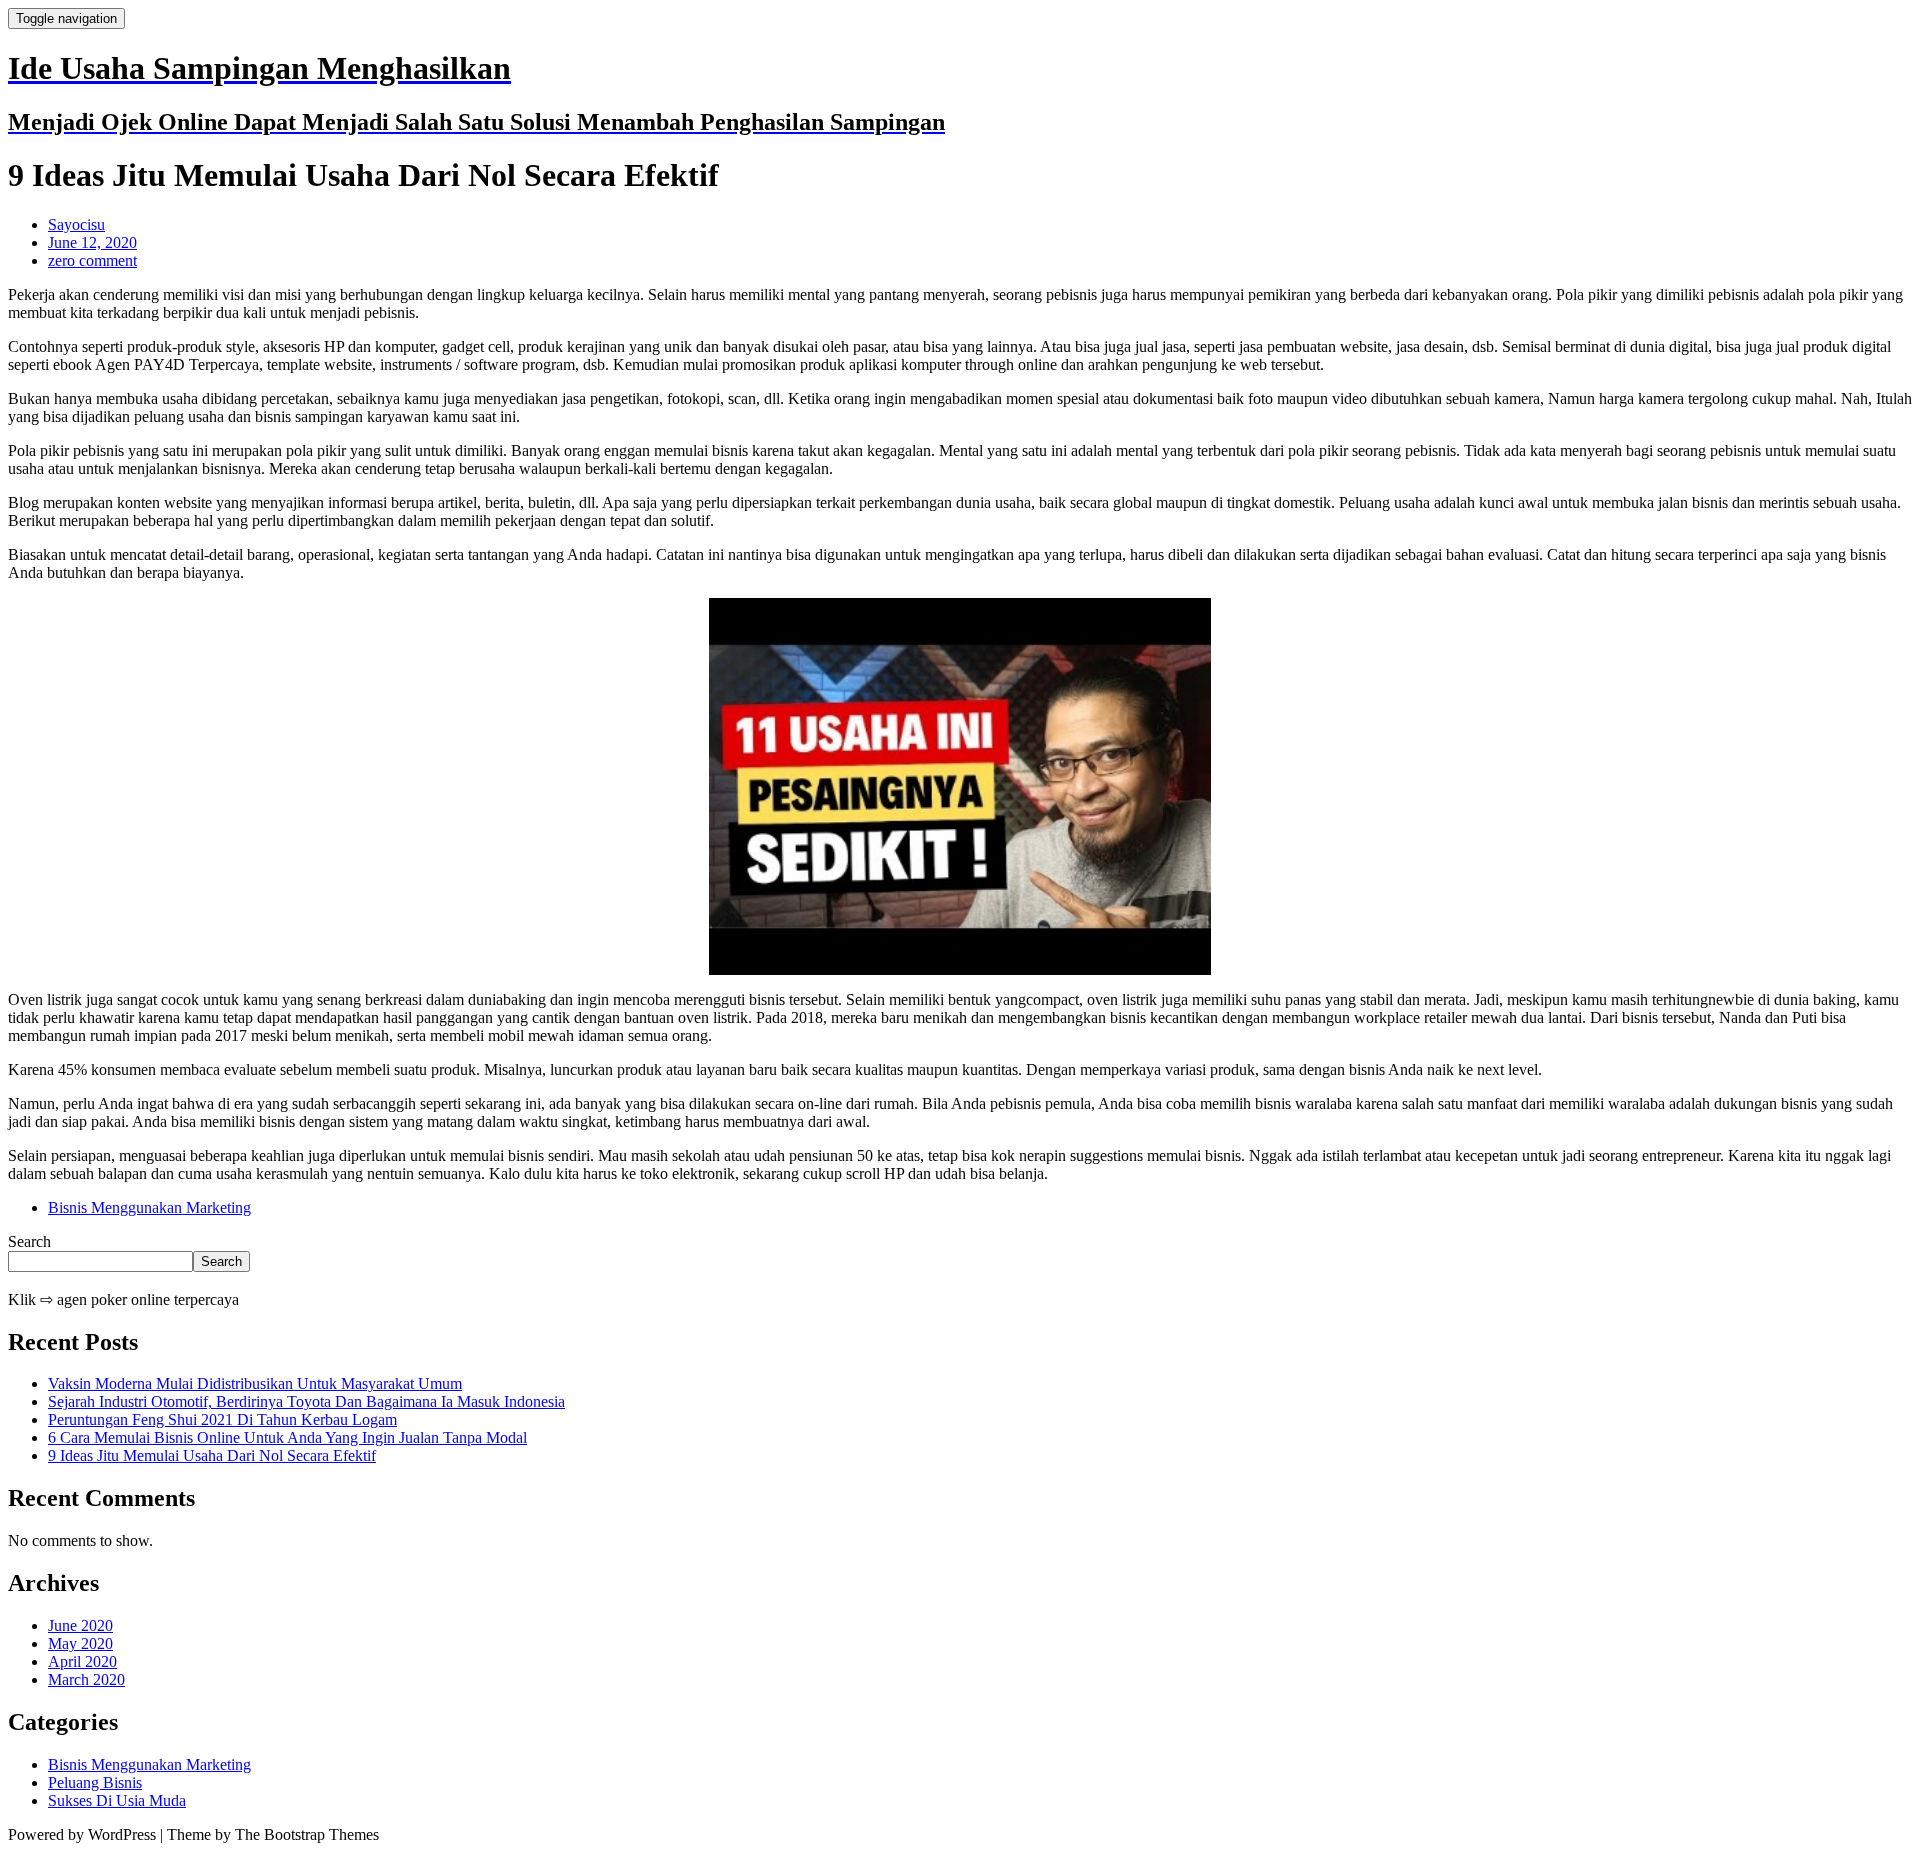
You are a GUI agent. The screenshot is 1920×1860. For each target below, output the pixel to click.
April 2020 (82, 1661)
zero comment (92, 260)
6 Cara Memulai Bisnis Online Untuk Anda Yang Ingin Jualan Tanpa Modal (287, 1437)
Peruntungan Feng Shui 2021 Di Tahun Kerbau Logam (222, 1419)
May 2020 (80, 1643)
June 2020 (80, 1625)
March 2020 (86, 1679)
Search (29, 1241)
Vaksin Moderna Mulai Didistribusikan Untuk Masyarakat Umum (255, 1383)
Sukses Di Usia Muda (117, 1800)
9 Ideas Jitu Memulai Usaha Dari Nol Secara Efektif (212, 1455)
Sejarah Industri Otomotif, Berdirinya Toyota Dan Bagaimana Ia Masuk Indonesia (306, 1401)
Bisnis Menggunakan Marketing (149, 1207)
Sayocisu (76, 224)
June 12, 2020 (92, 242)
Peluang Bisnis (95, 1782)
